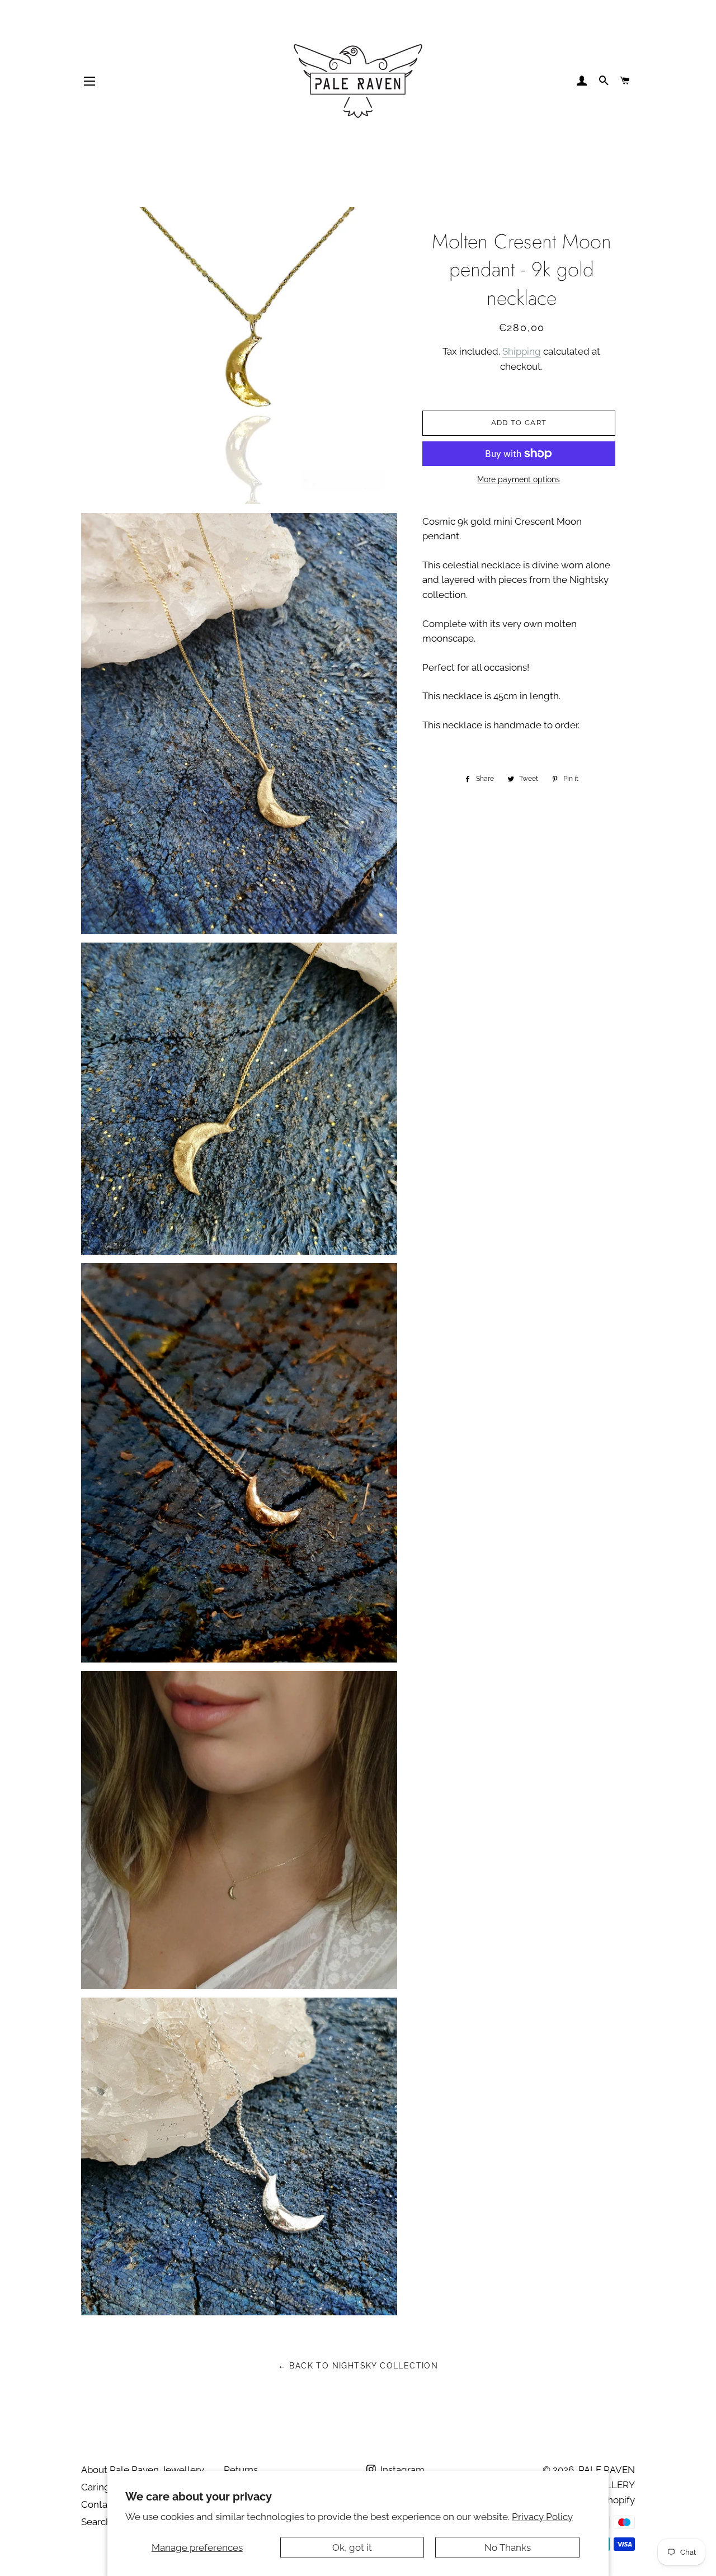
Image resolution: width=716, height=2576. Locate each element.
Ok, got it (352, 2547)
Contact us (105, 2504)
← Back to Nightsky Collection (358, 2366)
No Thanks (508, 2547)
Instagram (401, 2470)
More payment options (519, 479)
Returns (241, 2470)
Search (96, 2522)
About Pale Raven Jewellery (143, 2470)
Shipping (522, 351)
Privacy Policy (542, 2517)
